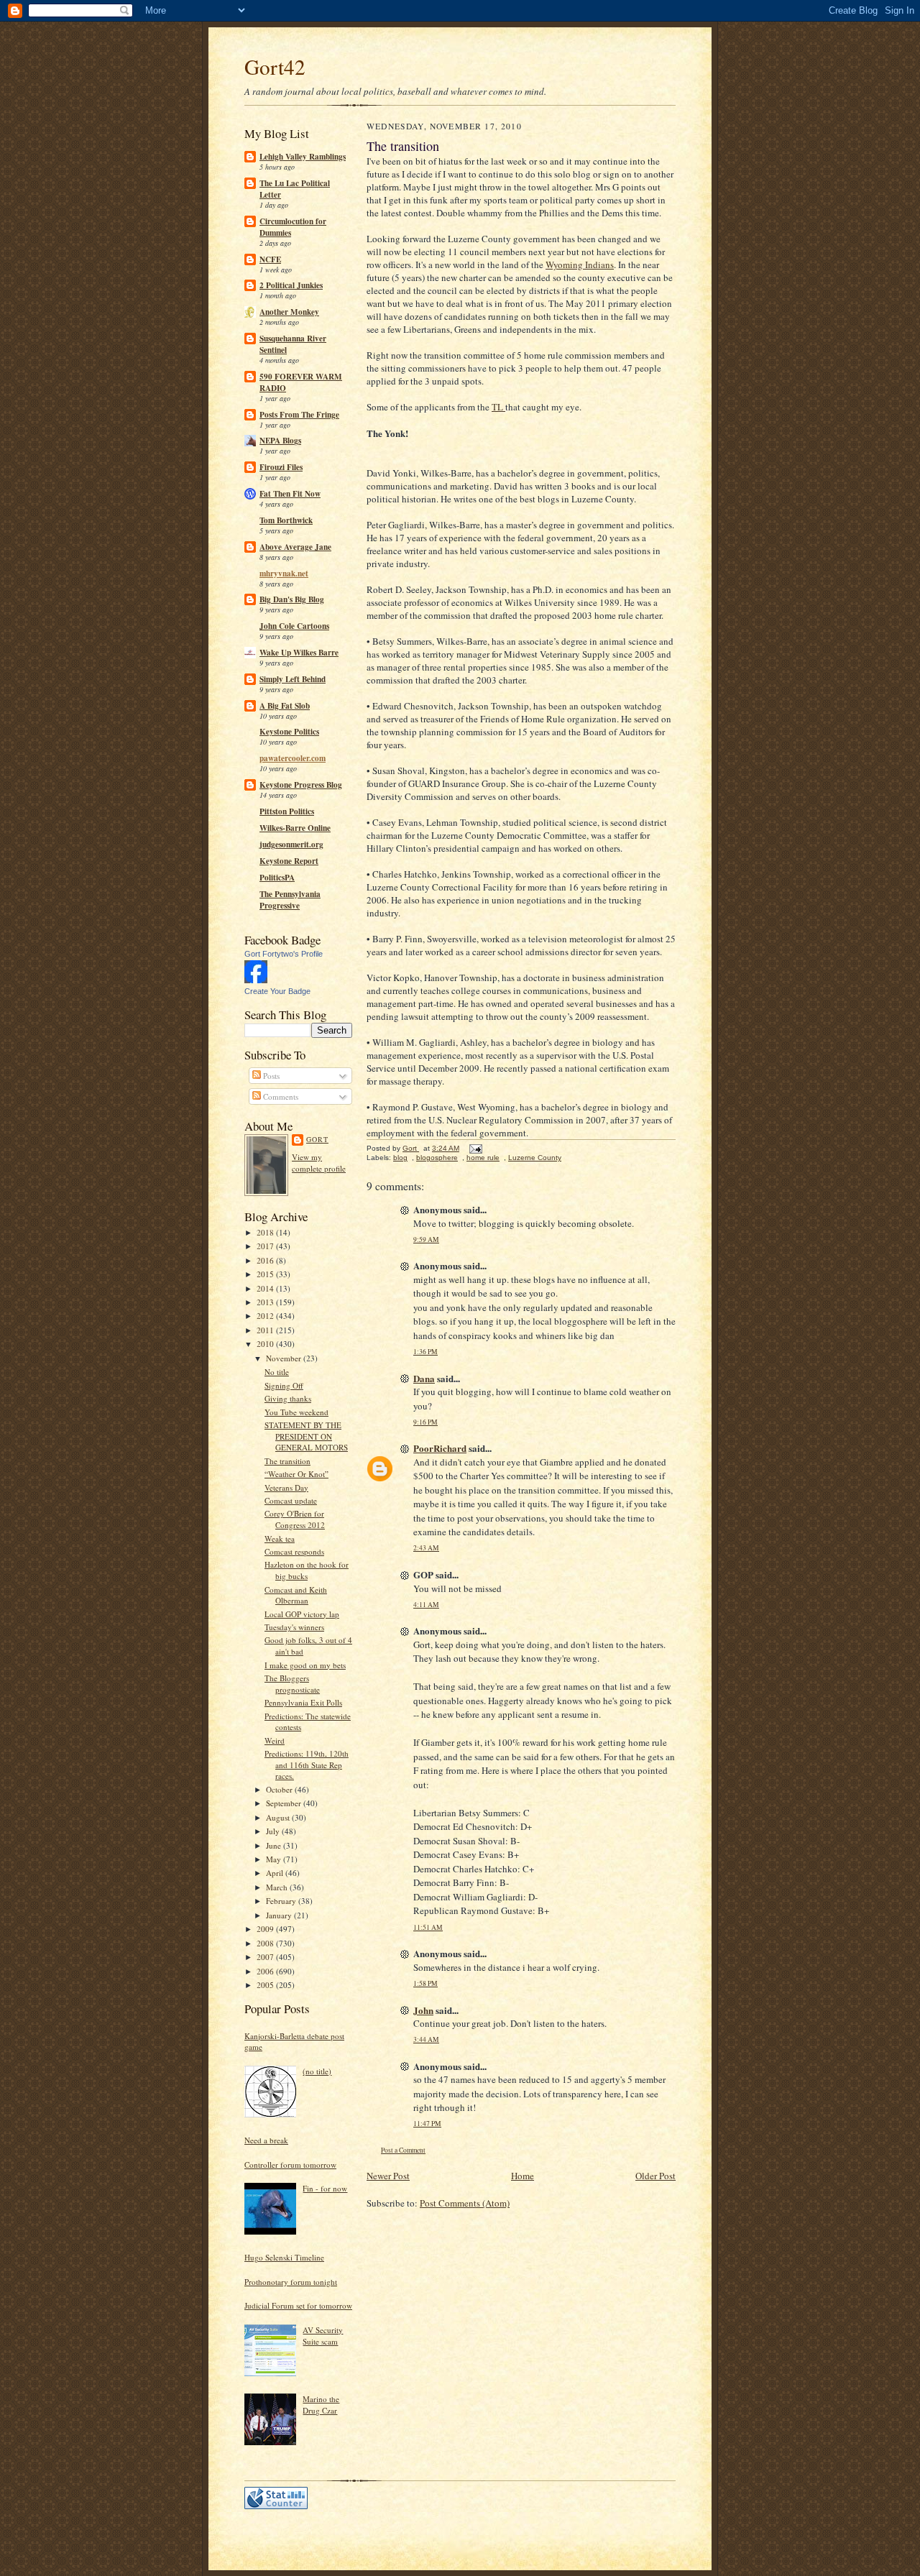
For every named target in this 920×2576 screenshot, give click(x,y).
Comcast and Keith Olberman (296, 1595)
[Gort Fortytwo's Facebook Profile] (256, 980)
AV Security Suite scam (323, 2336)
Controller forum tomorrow (290, 2165)
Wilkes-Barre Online (295, 828)
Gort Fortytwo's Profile (284, 954)
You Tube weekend (296, 1412)
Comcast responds (294, 1551)
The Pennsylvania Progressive (290, 900)
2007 (266, 1957)
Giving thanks (288, 1398)
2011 (266, 1330)
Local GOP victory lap (302, 1614)
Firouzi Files (281, 467)
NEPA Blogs (280, 441)
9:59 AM (426, 1239)
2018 (266, 1232)
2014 (266, 1288)
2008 (266, 1943)
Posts (270, 1076)
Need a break (266, 2140)
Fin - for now (325, 2188)
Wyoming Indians (580, 264)
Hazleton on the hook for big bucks (307, 1570)
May (275, 1859)
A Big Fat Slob (285, 706)
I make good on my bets (305, 1665)
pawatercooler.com (293, 758)
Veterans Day (286, 1487)
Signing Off (284, 1385)
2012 (266, 1316)
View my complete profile (319, 1163)
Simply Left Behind (293, 679)
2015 (266, 1274)
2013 (266, 1302)
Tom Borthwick (286, 520)
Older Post (655, 2176)
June (275, 1845)
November (285, 1358)
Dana (424, 1378)
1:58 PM (425, 1983)
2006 (266, 1971)
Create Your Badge (277, 991)
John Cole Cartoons (294, 626)
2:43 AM (426, 1548)
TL (498, 407)
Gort (317, 1139)
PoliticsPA (277, 878)
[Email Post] (475, 1148)
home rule (483, 1158)
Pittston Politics (287, 811)
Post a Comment (403, 2150)
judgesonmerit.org (291, 845)
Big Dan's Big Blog (292, 599)
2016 (266, 1260)
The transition (287, 1461)
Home (523, 2176)
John (423, 2010)
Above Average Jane (295, 547)
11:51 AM (428, 1927)
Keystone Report (289, 861)
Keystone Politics (289, 732)
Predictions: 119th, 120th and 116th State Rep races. (307, 1765)
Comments (280, 1096)
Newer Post (388, 2176)
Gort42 (275, 66)
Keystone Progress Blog (301, 785)
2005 (266, 1985)
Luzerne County (535, 1158)
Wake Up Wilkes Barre (299, 653)
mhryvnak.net (284, 574)
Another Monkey (289, 312)
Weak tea (280, 1538)
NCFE (270, 259)
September (285, 1803)
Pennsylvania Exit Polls (303, 1702)
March (278, 1887)
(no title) (317, 2071)
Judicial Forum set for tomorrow (298, 2305)
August (279, 1817)
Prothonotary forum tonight (291, 2282)
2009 (266, 1929)
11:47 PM (427, 2124)
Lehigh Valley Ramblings (303, 157)
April (276, 1873)
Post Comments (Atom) (465, 2203)
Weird (275, 1740)
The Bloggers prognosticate (292, 1684)
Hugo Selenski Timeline (284, 2257)
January (280, 1915)
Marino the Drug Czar (321, 2405)
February (282, 1901)
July (274, 1831)
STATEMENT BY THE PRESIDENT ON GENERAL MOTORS (306, 1436)
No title (277, 1372)
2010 (266, 1344)
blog (400, 1158)
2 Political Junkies (291, 285)
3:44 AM (426, 2039)
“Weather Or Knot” (296, 1474)
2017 (266, 1246)
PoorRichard (440, 1448)
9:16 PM (425, 1422)
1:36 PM (425, 1352)
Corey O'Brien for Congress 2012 (295, 1519)
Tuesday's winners (294, 1627)
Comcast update (291, 1500)
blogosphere (437, 1158)
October (280, 1789)
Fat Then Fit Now (290, 494)
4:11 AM (426, 1605)
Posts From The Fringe (299, 415)
